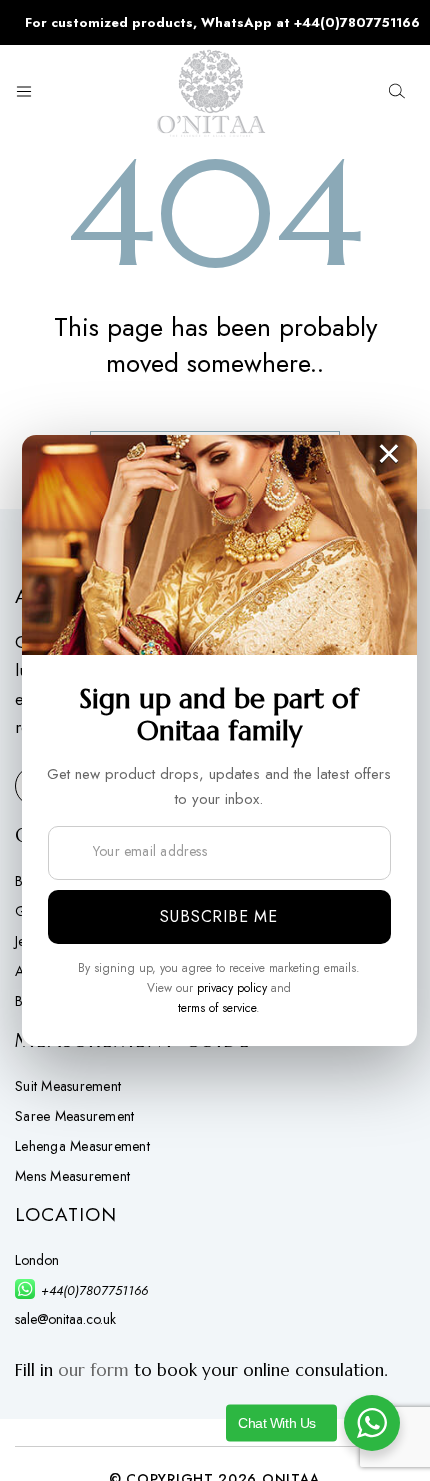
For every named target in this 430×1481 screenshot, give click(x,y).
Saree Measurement (74, 1116)
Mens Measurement (72, 1176)
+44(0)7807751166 (94, 1290)
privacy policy (232, 988)
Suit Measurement (68, 1086)
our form (93, 1370)
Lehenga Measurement (82, 1146)
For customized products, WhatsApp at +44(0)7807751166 (222, 22)
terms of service (217, 1008)
